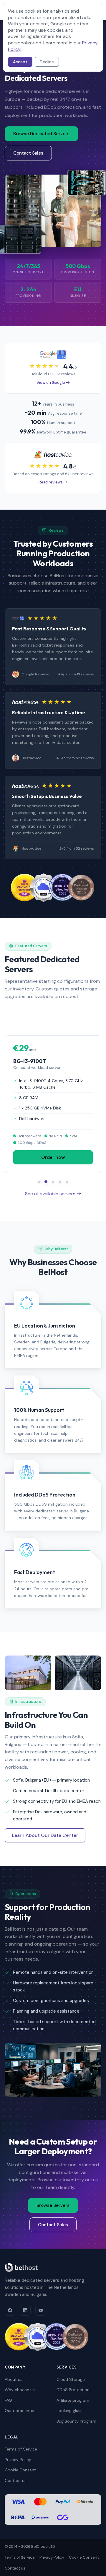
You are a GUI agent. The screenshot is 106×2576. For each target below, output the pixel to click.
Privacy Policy (18, 2460)
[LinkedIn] (25, 2310)
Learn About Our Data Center (45, 1835)
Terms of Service (21, 2449)
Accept (20, 62)
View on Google (51, 383)
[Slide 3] (53, 1182)
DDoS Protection (73, 2390)
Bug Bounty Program (76, 2421)
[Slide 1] (39, 1182)
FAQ (8, 2400)
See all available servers (51, 1194)
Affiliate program (73, 2400)
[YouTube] (41, 2310)
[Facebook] (10, 2310)
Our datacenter (20, 2411)
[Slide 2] (46, 1182)
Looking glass (69, 2411)
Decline (47, 62)
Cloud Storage (71, 2379)
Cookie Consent (20, 2470)
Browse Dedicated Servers (41, 134)
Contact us (16, 2480)
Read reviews (51, 482)
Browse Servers (53, 2205)
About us (14, 2379)
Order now (53, 1158)
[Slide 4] (60, 1182)
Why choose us (20, 2390)
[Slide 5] (67, 1182)
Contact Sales (28, 153)
